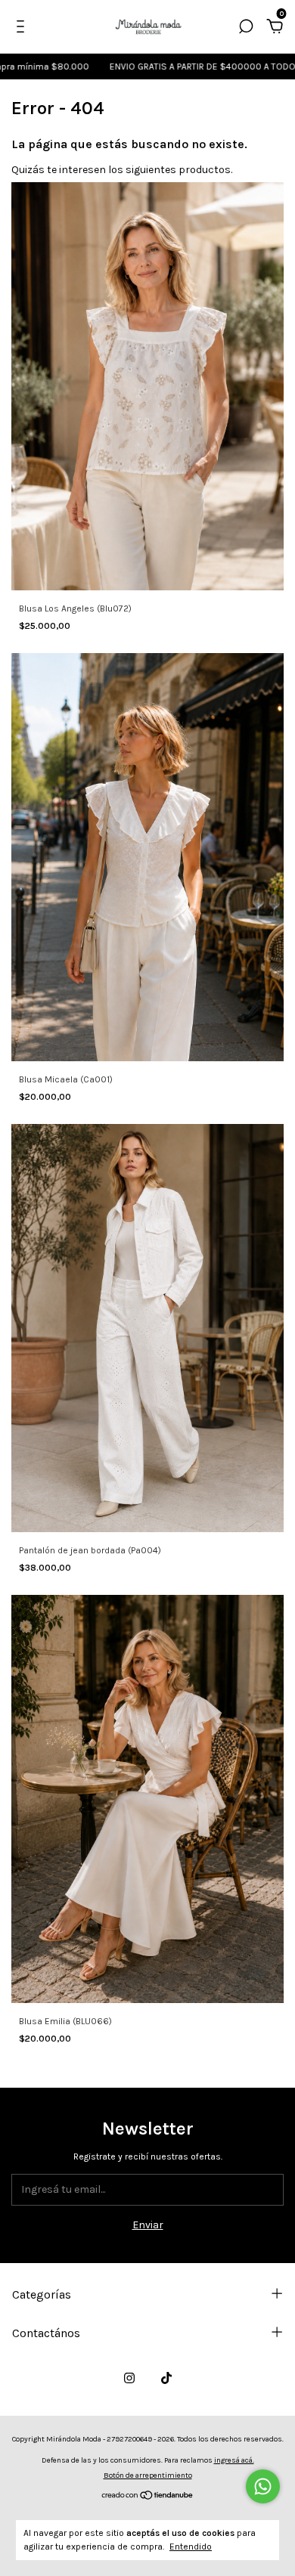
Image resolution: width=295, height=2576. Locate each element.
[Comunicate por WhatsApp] (263, 2486)
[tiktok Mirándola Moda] (166, 2378)
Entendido (191, 2547)
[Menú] (23, 28)
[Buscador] (246, 28)
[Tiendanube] (148, 2497)
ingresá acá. (234, 2460)
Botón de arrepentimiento (148, 2475)
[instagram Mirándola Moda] (129, 2378)
